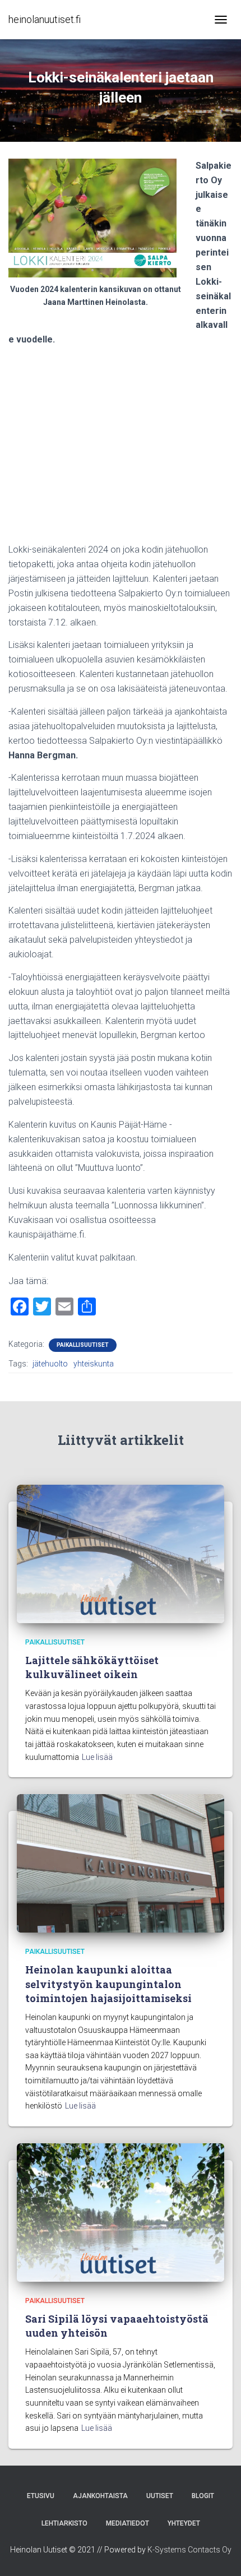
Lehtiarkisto (64, 2523)
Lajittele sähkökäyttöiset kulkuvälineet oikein (92, 1667)
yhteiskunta (94, 1364)
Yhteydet (184, 2523)
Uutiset (160, 2496)
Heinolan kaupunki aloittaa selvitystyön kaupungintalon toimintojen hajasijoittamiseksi (108, 1984)
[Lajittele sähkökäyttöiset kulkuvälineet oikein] (121, 1553)
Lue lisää (97, 1757)
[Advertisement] (121, 449)
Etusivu (41, 2496)
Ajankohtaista (100, 2496)
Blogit (203, 2496)
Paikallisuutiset (83, 1345)
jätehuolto (50, 1364)
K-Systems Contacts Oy (189, 2550)
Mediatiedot (128, 2523)
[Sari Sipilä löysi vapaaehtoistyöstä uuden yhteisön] (121, 2212)
